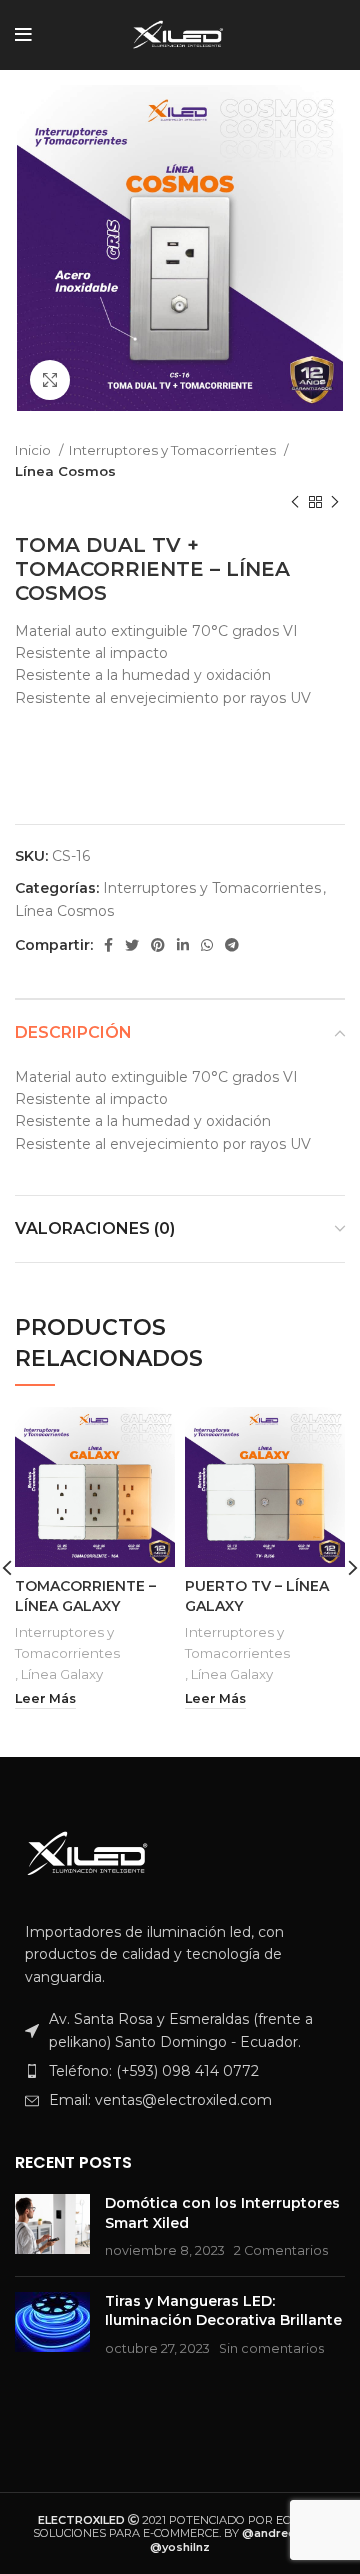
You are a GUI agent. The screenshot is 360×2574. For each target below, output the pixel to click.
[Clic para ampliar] (50, 380)
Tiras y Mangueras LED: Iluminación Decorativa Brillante (223, 2311)
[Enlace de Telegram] (232, 945)
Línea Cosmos (65, 471)
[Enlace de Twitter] (132, 945)
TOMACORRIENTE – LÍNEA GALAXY (85, 1596)
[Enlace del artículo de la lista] (180, 2071)
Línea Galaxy (62, 1674)
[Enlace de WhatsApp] (207, 945)
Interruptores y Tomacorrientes (174, 450)
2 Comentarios (281, 2250)
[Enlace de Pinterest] (158, 945)
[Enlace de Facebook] (108, 945)
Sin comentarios (271, 2348)
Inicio (34, 450)
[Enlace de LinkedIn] (183, 945)
